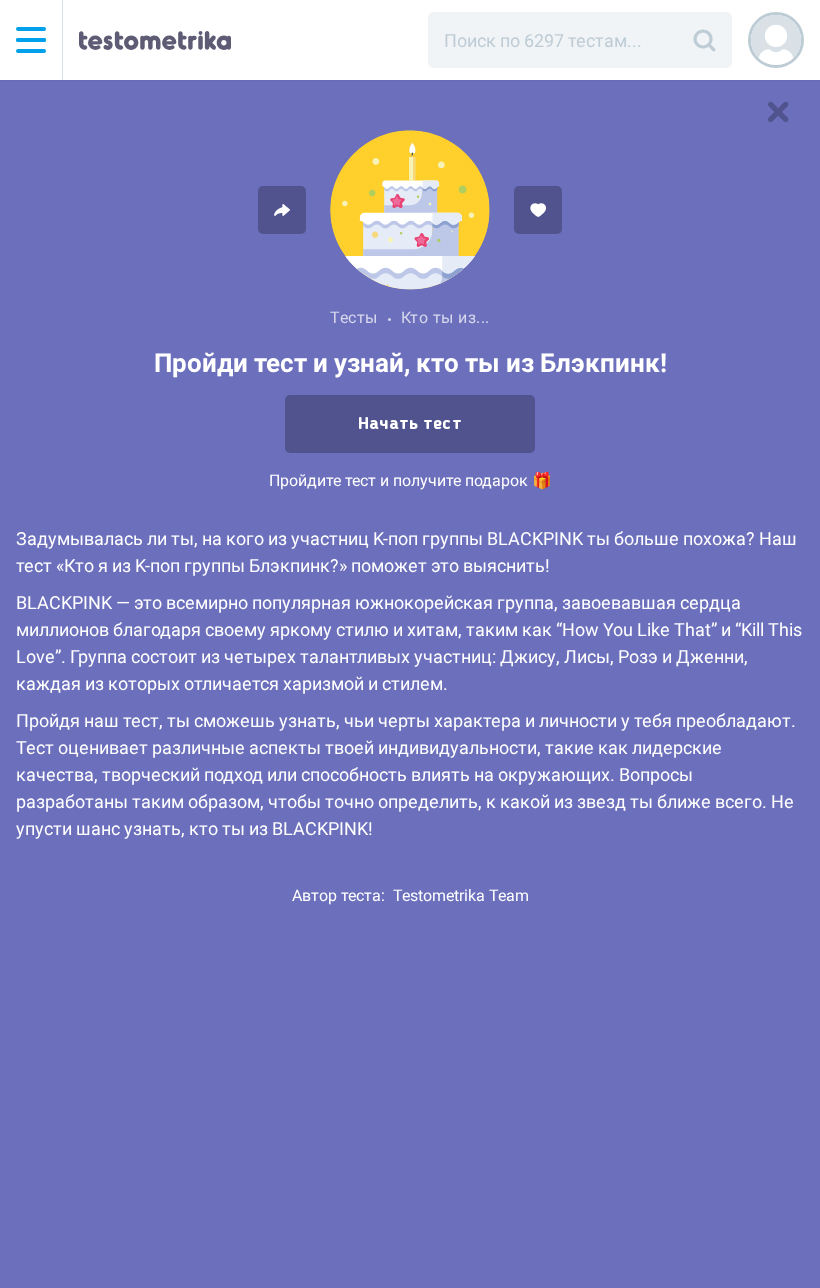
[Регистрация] (776, 40)
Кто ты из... (445, 317)
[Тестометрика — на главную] (155, 40)
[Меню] (31, 40)
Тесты (354, 317)
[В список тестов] (778, 112)
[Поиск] (704, 40)
